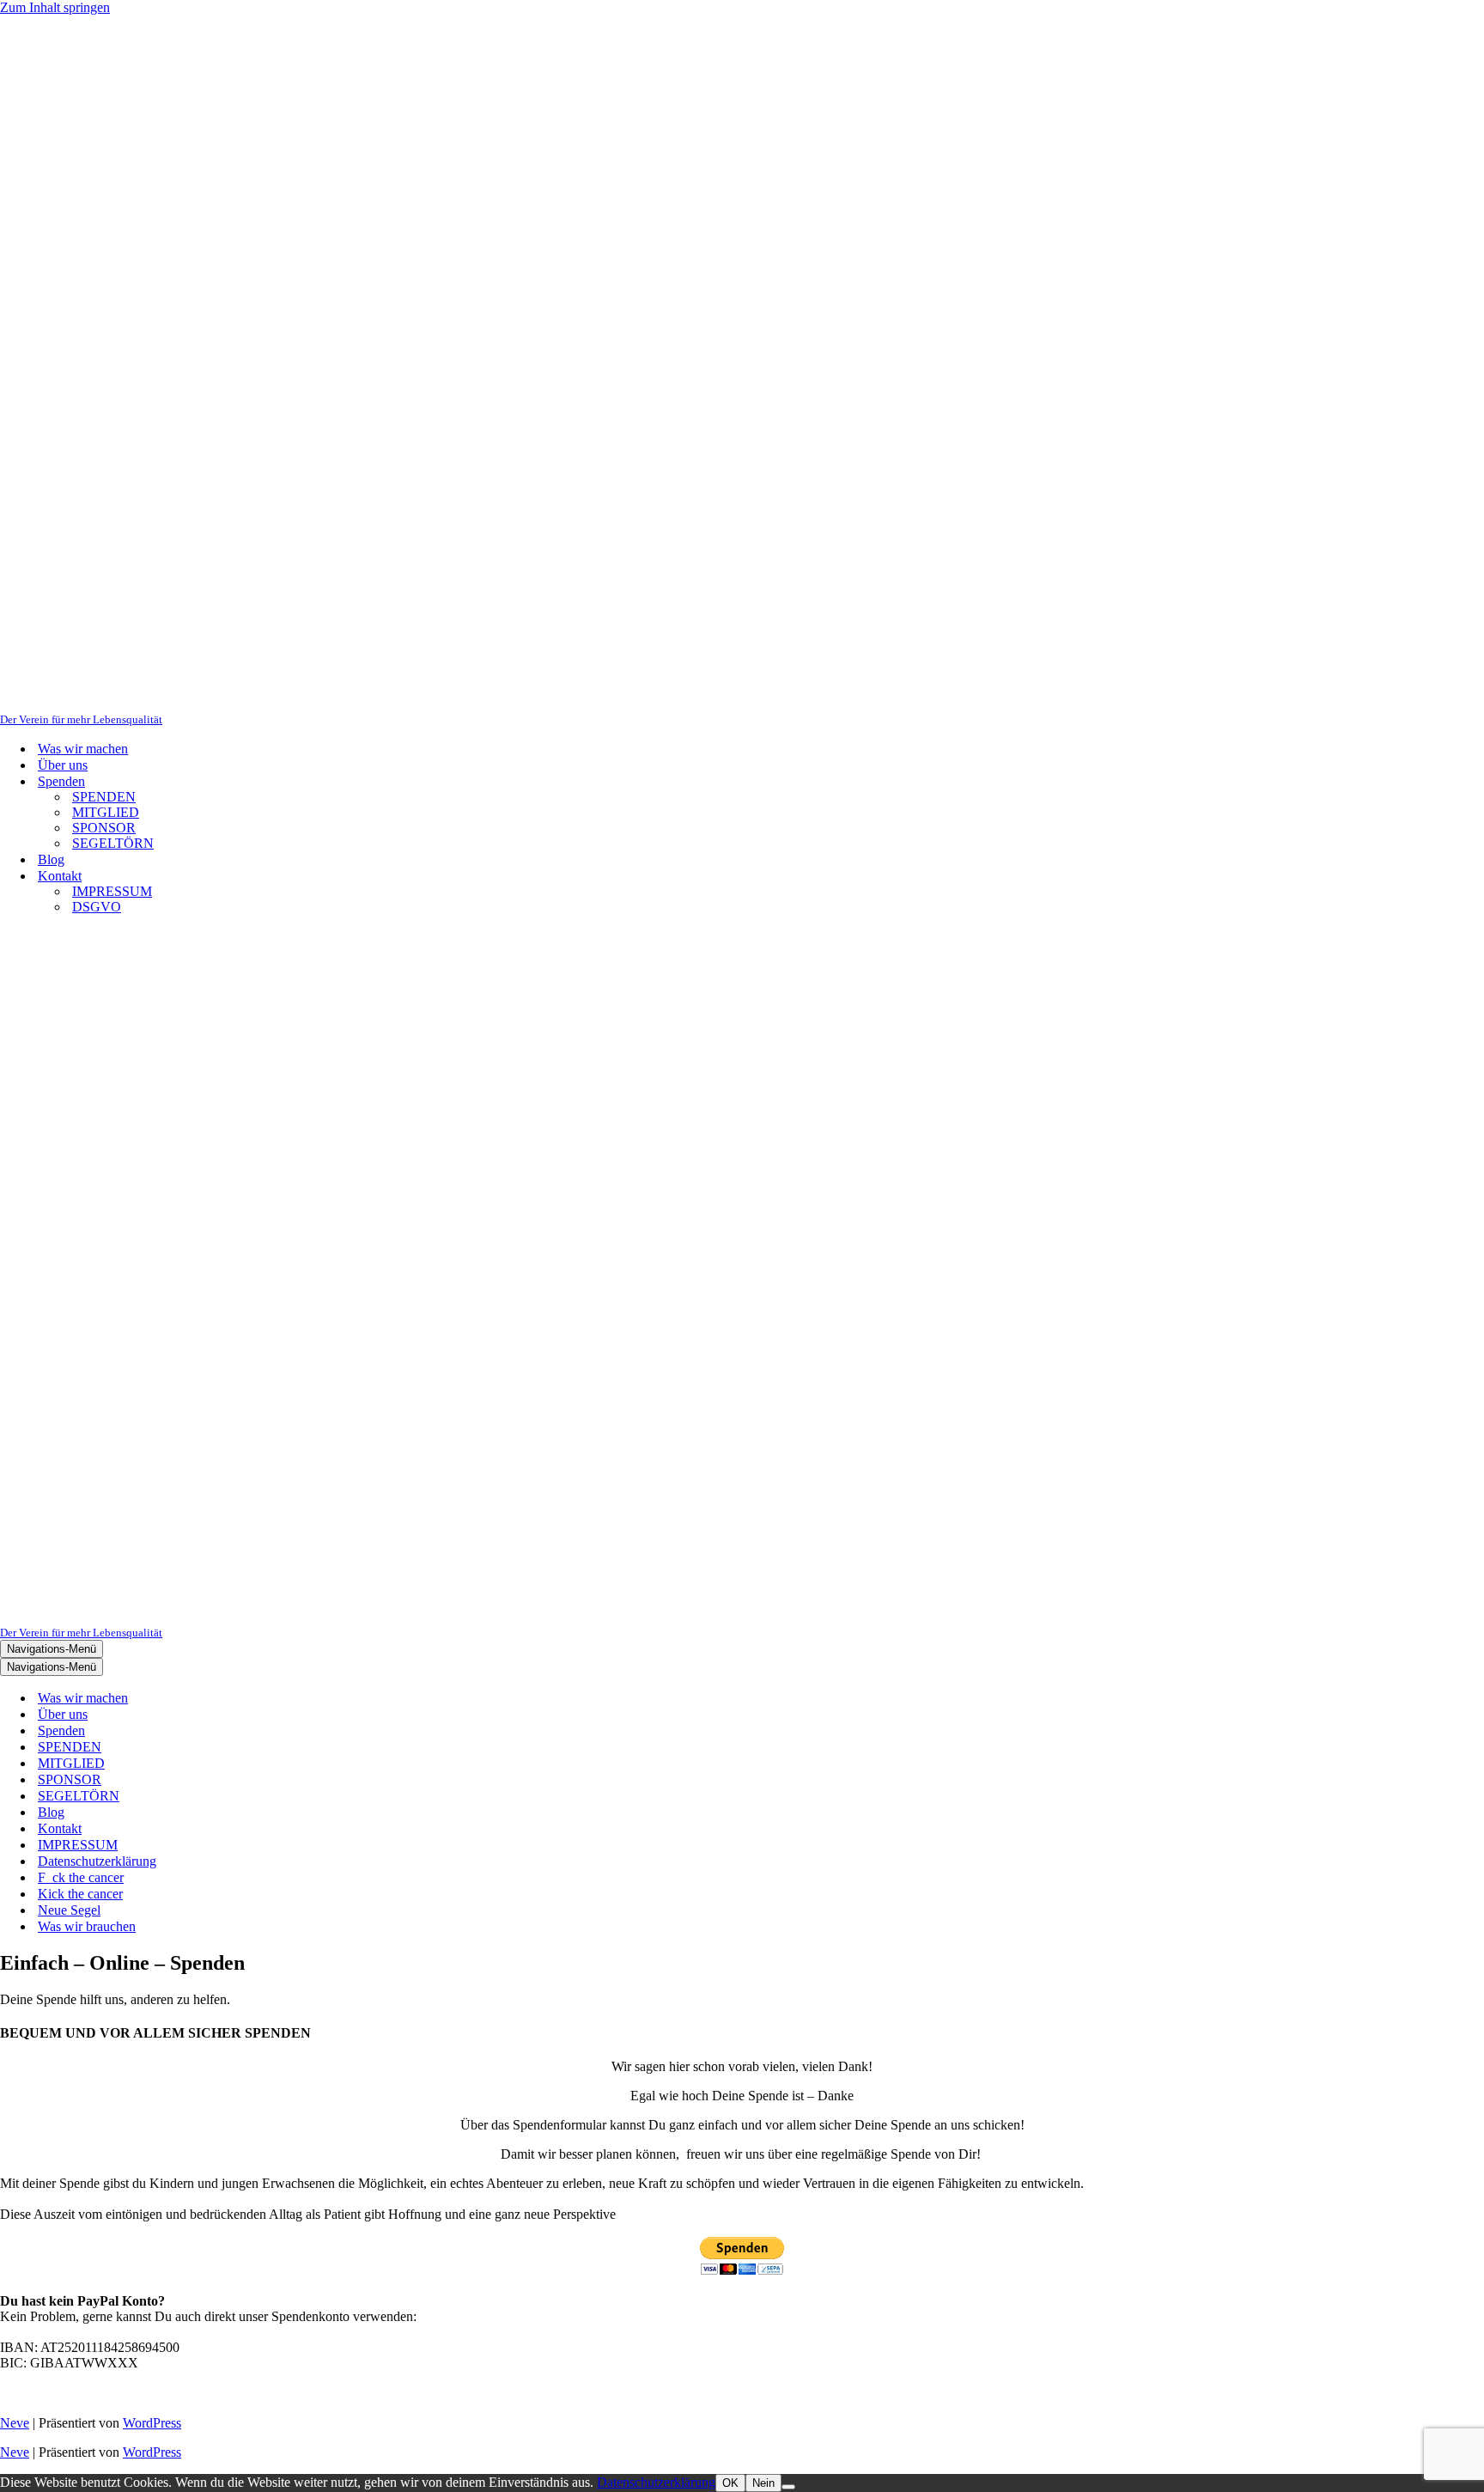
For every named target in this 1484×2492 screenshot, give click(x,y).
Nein (763, 2483)
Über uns (63, 765)
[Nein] (788, 2487)
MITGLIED (106, 812)
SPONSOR (104, 828)
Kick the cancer (80, 1894)
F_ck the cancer (81, 1877)
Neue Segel (69, 1910)
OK (730, 2483)
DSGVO (97, 907)
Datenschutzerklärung (97, 1861)
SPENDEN (104, 797)
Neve (15, 2423)
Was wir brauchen (87, 1926)
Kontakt (60, 1828)
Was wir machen (83, 749)
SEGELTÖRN (113, 843)
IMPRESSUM (112, 891)
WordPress (152, 2423)
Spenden (61, 1730)
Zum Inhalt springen (55, 7)
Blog (51, 859)
